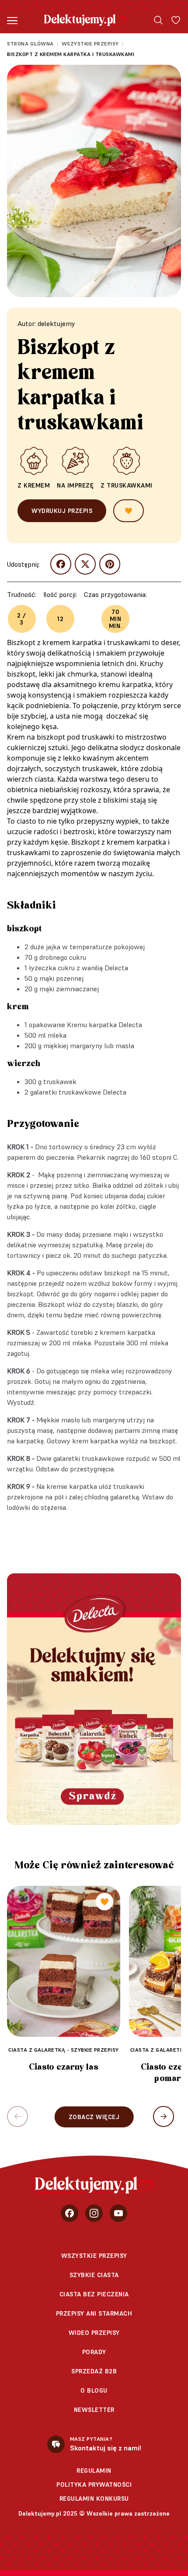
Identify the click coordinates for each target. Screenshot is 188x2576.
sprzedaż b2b (94, 2371)
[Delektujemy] (85, 20)
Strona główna (30, 44)
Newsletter (94, 2410)
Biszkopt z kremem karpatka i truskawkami (71, 54)
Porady (94, 2352)
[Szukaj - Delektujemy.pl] (158, 20)
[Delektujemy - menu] (12, 20)
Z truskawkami (127, 485)
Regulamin (94, 2471)
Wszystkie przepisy (90, 44)
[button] (164, 2116)
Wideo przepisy (94, 2333)
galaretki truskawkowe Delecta (78, 1092)
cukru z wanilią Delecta (93, 968)
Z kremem (34, 485)
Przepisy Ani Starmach (94, 2313)
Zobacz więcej (94, 2117)
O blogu (94, 2390)
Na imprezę (75, 485)
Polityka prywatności (94, 2485)
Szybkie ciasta (94, 2275)
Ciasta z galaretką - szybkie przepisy (64, 2050)
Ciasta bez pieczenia (94, 2294)
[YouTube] (118, 2213)
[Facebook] (70, 2213)
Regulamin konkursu (94, 2499)
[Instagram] (94, 2213)
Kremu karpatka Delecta (104, 1025)
